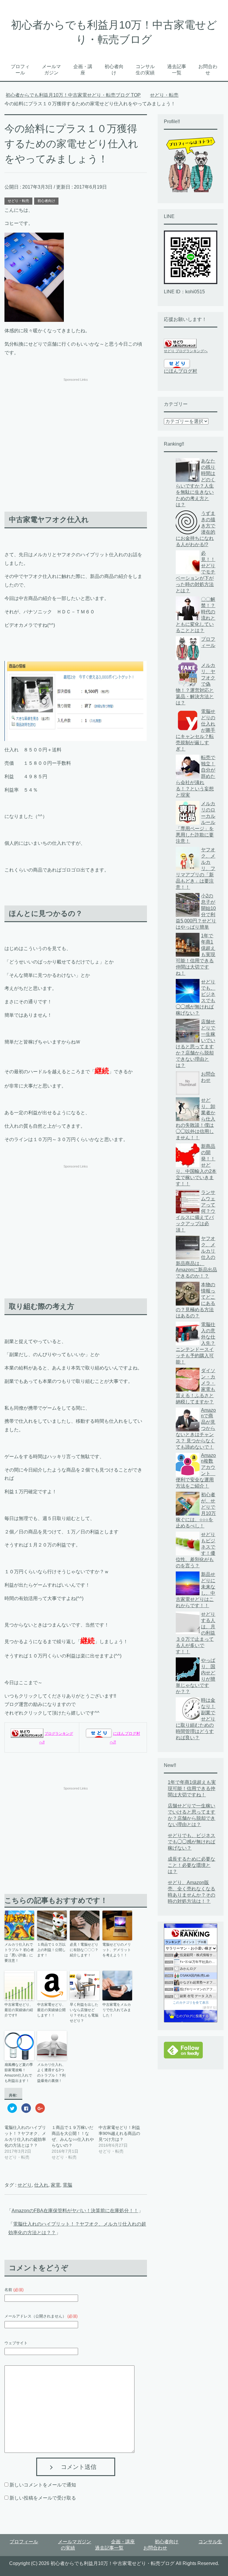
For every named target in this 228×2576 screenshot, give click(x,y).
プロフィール (20, 70)
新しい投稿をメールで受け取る (43, 2498)
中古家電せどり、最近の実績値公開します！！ (51, 2010)
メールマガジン (51, 70)
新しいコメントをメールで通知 (43, 2485)
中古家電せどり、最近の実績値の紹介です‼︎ (19, 2010)
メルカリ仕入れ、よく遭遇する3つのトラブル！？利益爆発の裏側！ (51, 2073)
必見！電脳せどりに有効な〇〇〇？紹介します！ (84, 1950)
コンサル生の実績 (145, 70)
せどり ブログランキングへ (186, 351)
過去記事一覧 (177, 70)
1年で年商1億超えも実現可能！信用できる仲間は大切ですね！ (192, 1788)
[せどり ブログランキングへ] (27, 1733)
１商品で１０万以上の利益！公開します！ (51, 1950)
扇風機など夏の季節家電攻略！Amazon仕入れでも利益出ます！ (19, 2073)
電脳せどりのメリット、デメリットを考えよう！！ (117, 1950)
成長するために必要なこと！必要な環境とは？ (191, 1865)
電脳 (67, 2185)
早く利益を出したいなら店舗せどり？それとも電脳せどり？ (84, 2013)
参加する (210, 2007)
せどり (25, 2185)
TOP (77, 95)
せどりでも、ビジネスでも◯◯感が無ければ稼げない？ (191, 1842)
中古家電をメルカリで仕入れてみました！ (117, 2010)
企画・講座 (83, 70)
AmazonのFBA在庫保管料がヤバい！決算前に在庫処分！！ (75, 2211)
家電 (56, 2185)
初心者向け (114, 70)
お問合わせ (208, 70)
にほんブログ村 (180, 371)
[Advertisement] (76, 425)
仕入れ (41, 2185)
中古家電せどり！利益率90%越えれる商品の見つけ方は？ (119, 2133)
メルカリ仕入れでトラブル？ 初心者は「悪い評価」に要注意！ (19, 1953)
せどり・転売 (18, 201)
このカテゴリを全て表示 (191, 2002)
